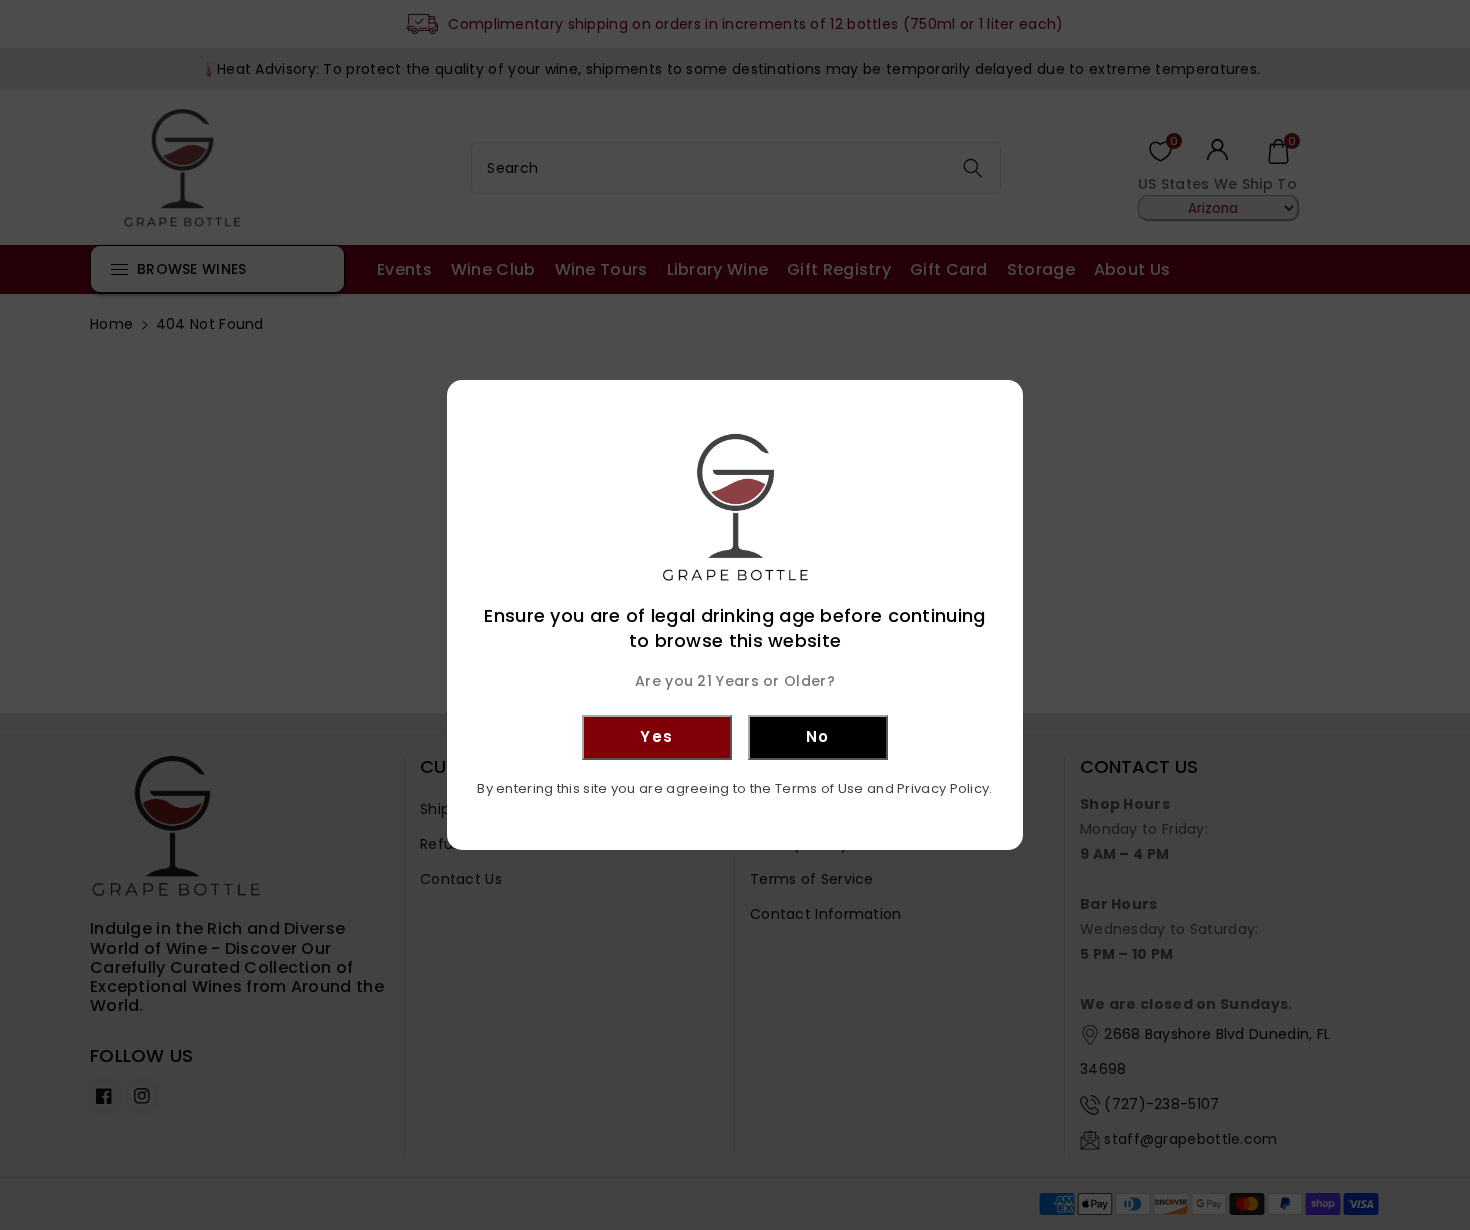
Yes (657, 736)
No (818, 736)
